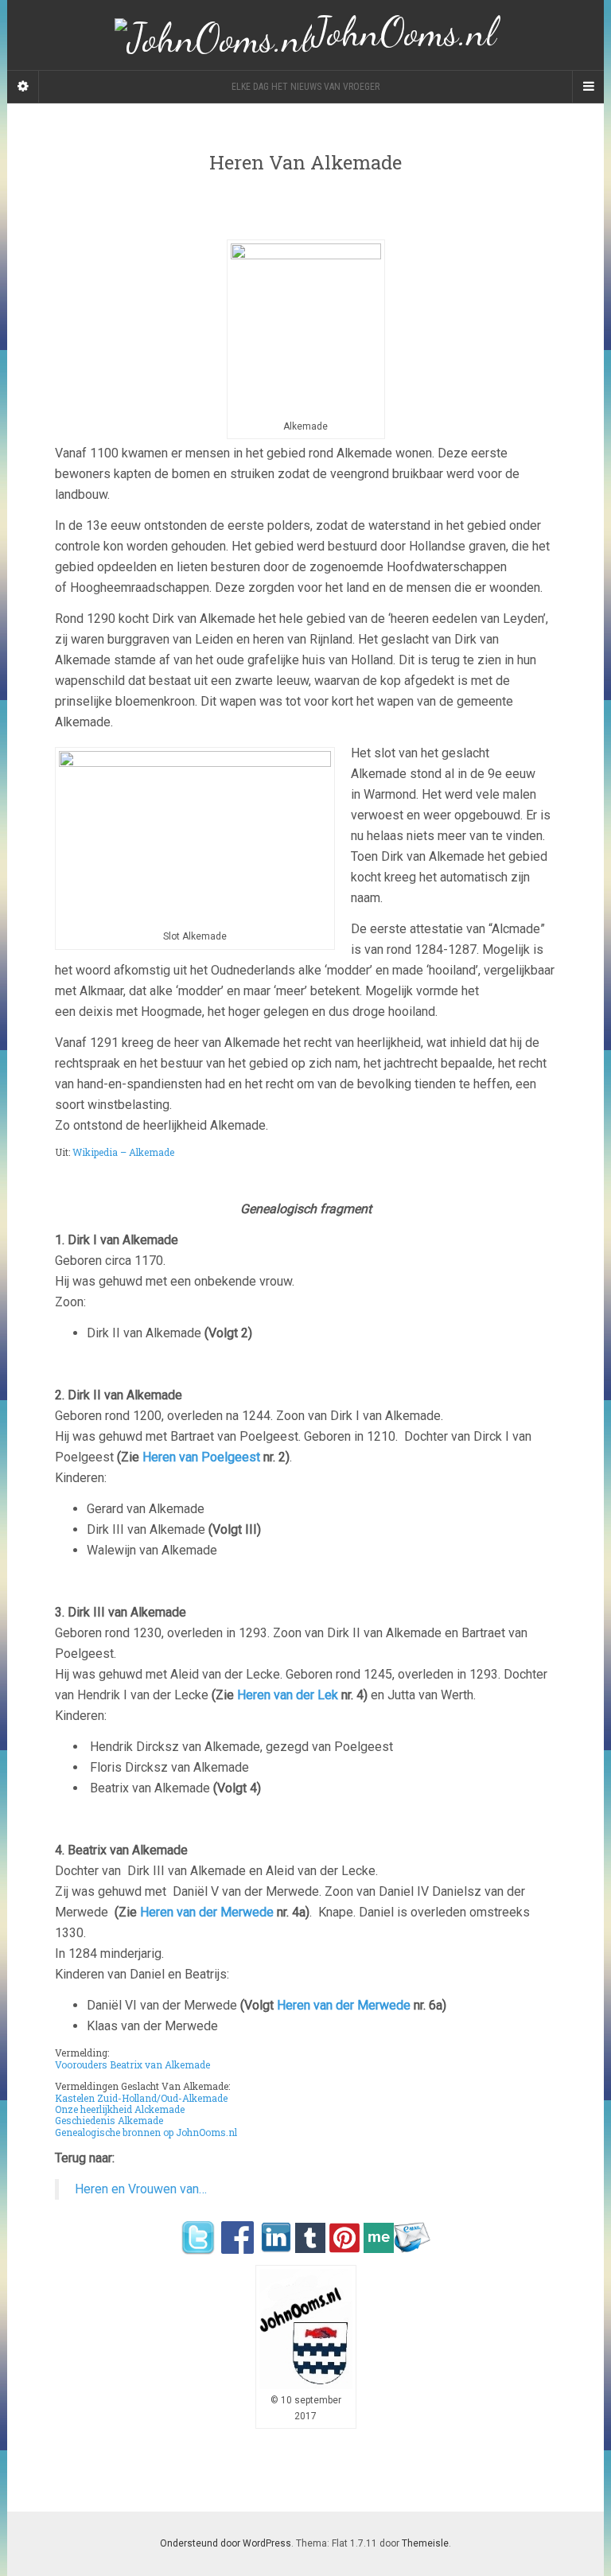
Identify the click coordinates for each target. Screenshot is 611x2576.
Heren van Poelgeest (201, 1457)
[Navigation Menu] (588, 87)
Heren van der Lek (286, 1695)
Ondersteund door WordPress (226, 2543)
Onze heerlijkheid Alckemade (120, 2109)
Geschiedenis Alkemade (109, 2120)
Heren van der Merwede (207, 1912)
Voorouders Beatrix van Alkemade (132, 2064)
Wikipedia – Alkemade (123, 1152)
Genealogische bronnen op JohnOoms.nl (146, 2132)
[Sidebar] (23, 87)
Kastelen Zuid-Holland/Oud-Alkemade (141, 2098)
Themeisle (425, 2543)
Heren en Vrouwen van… (141, 2189)
